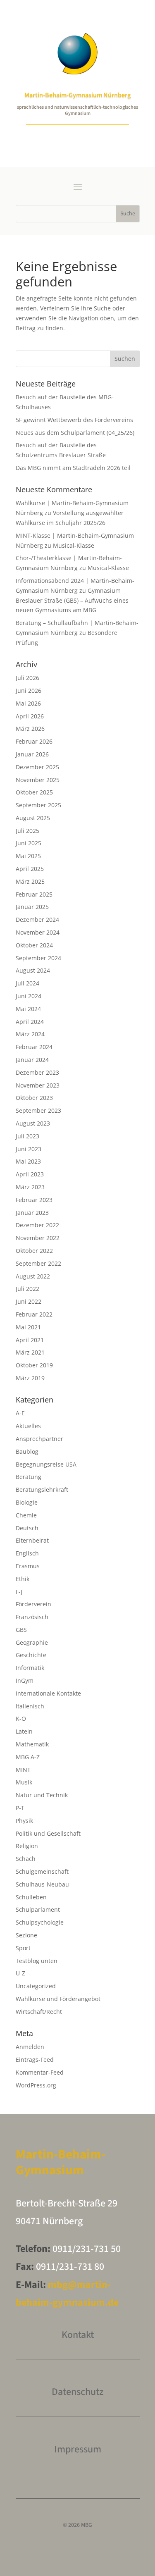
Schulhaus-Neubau (42, 1884)
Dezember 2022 (37, 1225)
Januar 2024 (32, 1060)
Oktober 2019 (34, 1365)
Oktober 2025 (34, 792)
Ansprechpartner (39, 1439)
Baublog (27, 1451)
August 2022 (33, 1276)
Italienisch (30, 1706)
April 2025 (30, 869)
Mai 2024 (28, 1009)
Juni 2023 (29, 1149)
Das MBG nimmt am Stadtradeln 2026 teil (73, 468)
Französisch (32, 1617)
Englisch (27, 1553)
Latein (24, 1731)
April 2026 (30, 716)
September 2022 (38, 1263)
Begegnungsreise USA (46, 1464)
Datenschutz (77, 2392)
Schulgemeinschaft (42, 1871)
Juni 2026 (29, 691)
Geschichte (31, 1655)
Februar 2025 (34, 894)
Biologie (27, 1502)
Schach (26, 1859)
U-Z (20, 1973)
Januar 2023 (32, 1213)
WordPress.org (36, 2085)
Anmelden (30, 2047)
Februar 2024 (34, 1047)
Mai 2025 (28, 856)
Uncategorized (36, 1986)
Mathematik (32, 1744)
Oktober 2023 (34, 1098)
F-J (19, 1592)
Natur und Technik (42, 1795)
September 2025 (38, 805)
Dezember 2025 (37, 767)
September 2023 (38, 1110)
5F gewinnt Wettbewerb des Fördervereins (74, 420)
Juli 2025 (27, 831)
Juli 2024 (27, 983)
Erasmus (28, 1566)
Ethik (23, 1579)
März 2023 (30, 1187)
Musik (24, 1782)
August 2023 (33, 1123)
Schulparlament (38, 1909)
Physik (24, 1821)
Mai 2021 (28, 1327)
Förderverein (33, 1604)
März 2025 (30, 881)
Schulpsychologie (40, 1922)
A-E (20, 1413)
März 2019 (30, 1378)
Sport (23, 1948)
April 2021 (30, 1340)
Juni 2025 (29, 843)
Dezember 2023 (37, 1072)
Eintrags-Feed (35, 2060)
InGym (25, 1680)
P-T (20, 1808)
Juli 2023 (27, 1136)
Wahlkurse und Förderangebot (58, 1999)
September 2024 (38, 958)
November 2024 (38, 932)
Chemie (26, 1515)
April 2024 (30, 1022)
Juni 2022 (29, 1301)
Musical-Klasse (74, 545)
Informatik (30, 1668)
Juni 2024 (29, 996)
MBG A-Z (28, 1757)
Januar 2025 (32, 907)
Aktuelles (28, 1426)
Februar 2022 (34, 1314)
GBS (21, 1630)
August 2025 (33, 818)
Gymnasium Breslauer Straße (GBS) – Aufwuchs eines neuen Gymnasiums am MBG (72, 600)
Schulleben (31, 1897)
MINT (23, 1770)
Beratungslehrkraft (42, 1490)
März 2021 (30, 1352)
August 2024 (33, 970)
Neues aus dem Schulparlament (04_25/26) (75, 433)
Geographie (32, 1642)
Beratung (29, 1477)
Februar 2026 (34, 741)
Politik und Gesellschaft (48, 1833)
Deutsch (27, 1528)
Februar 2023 (34, 1200)
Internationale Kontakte (48, 1693)
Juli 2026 (27, 678)
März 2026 (30, 729)
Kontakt (78, 2335)
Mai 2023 (28, 1161)
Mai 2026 (28, 703)
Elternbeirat (32, 1540)
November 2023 (38, 1085)
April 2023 (30, 1174)
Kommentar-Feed (40, 2072)
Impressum (78, 2449)
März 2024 (30, 1034)
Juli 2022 (27, 1289)
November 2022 (38, 1238)
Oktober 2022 (34, 1251)
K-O (21, 1719)
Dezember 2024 (37, 919)
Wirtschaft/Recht (39, 2012)
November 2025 (38, 780)
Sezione (26, 1935)
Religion (27, 1846)
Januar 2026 (32, 754)
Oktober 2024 (34, 945)
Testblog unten (37, 1961)
